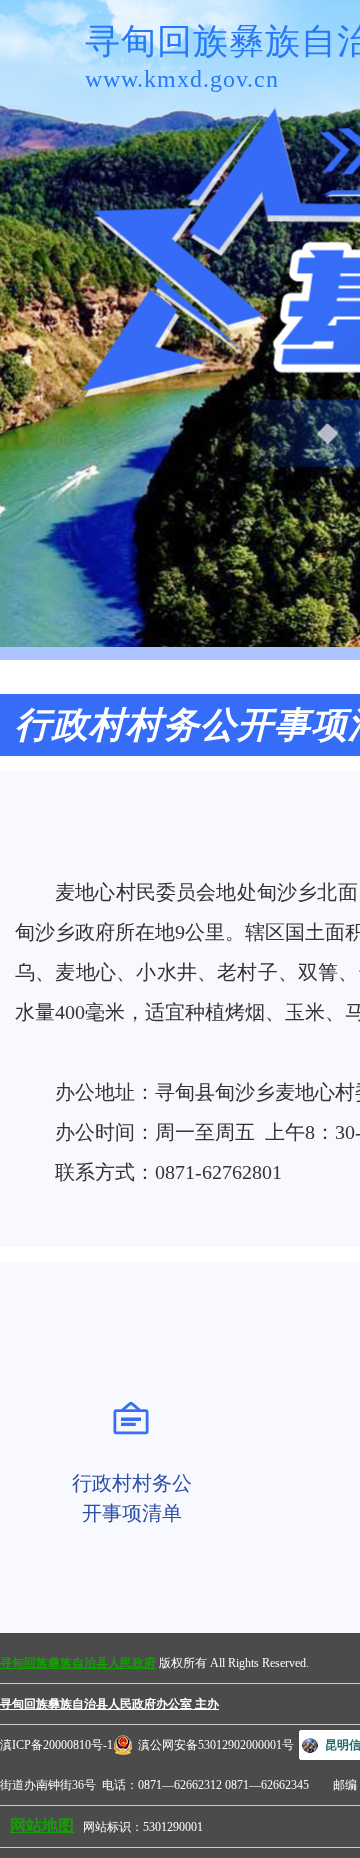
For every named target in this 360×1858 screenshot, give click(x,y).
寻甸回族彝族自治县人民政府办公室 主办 (109, 1704)
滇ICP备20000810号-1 (56, 1745)
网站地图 (42, 1825)
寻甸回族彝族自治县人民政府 (78, 1663)
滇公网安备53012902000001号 (216, 1745)
